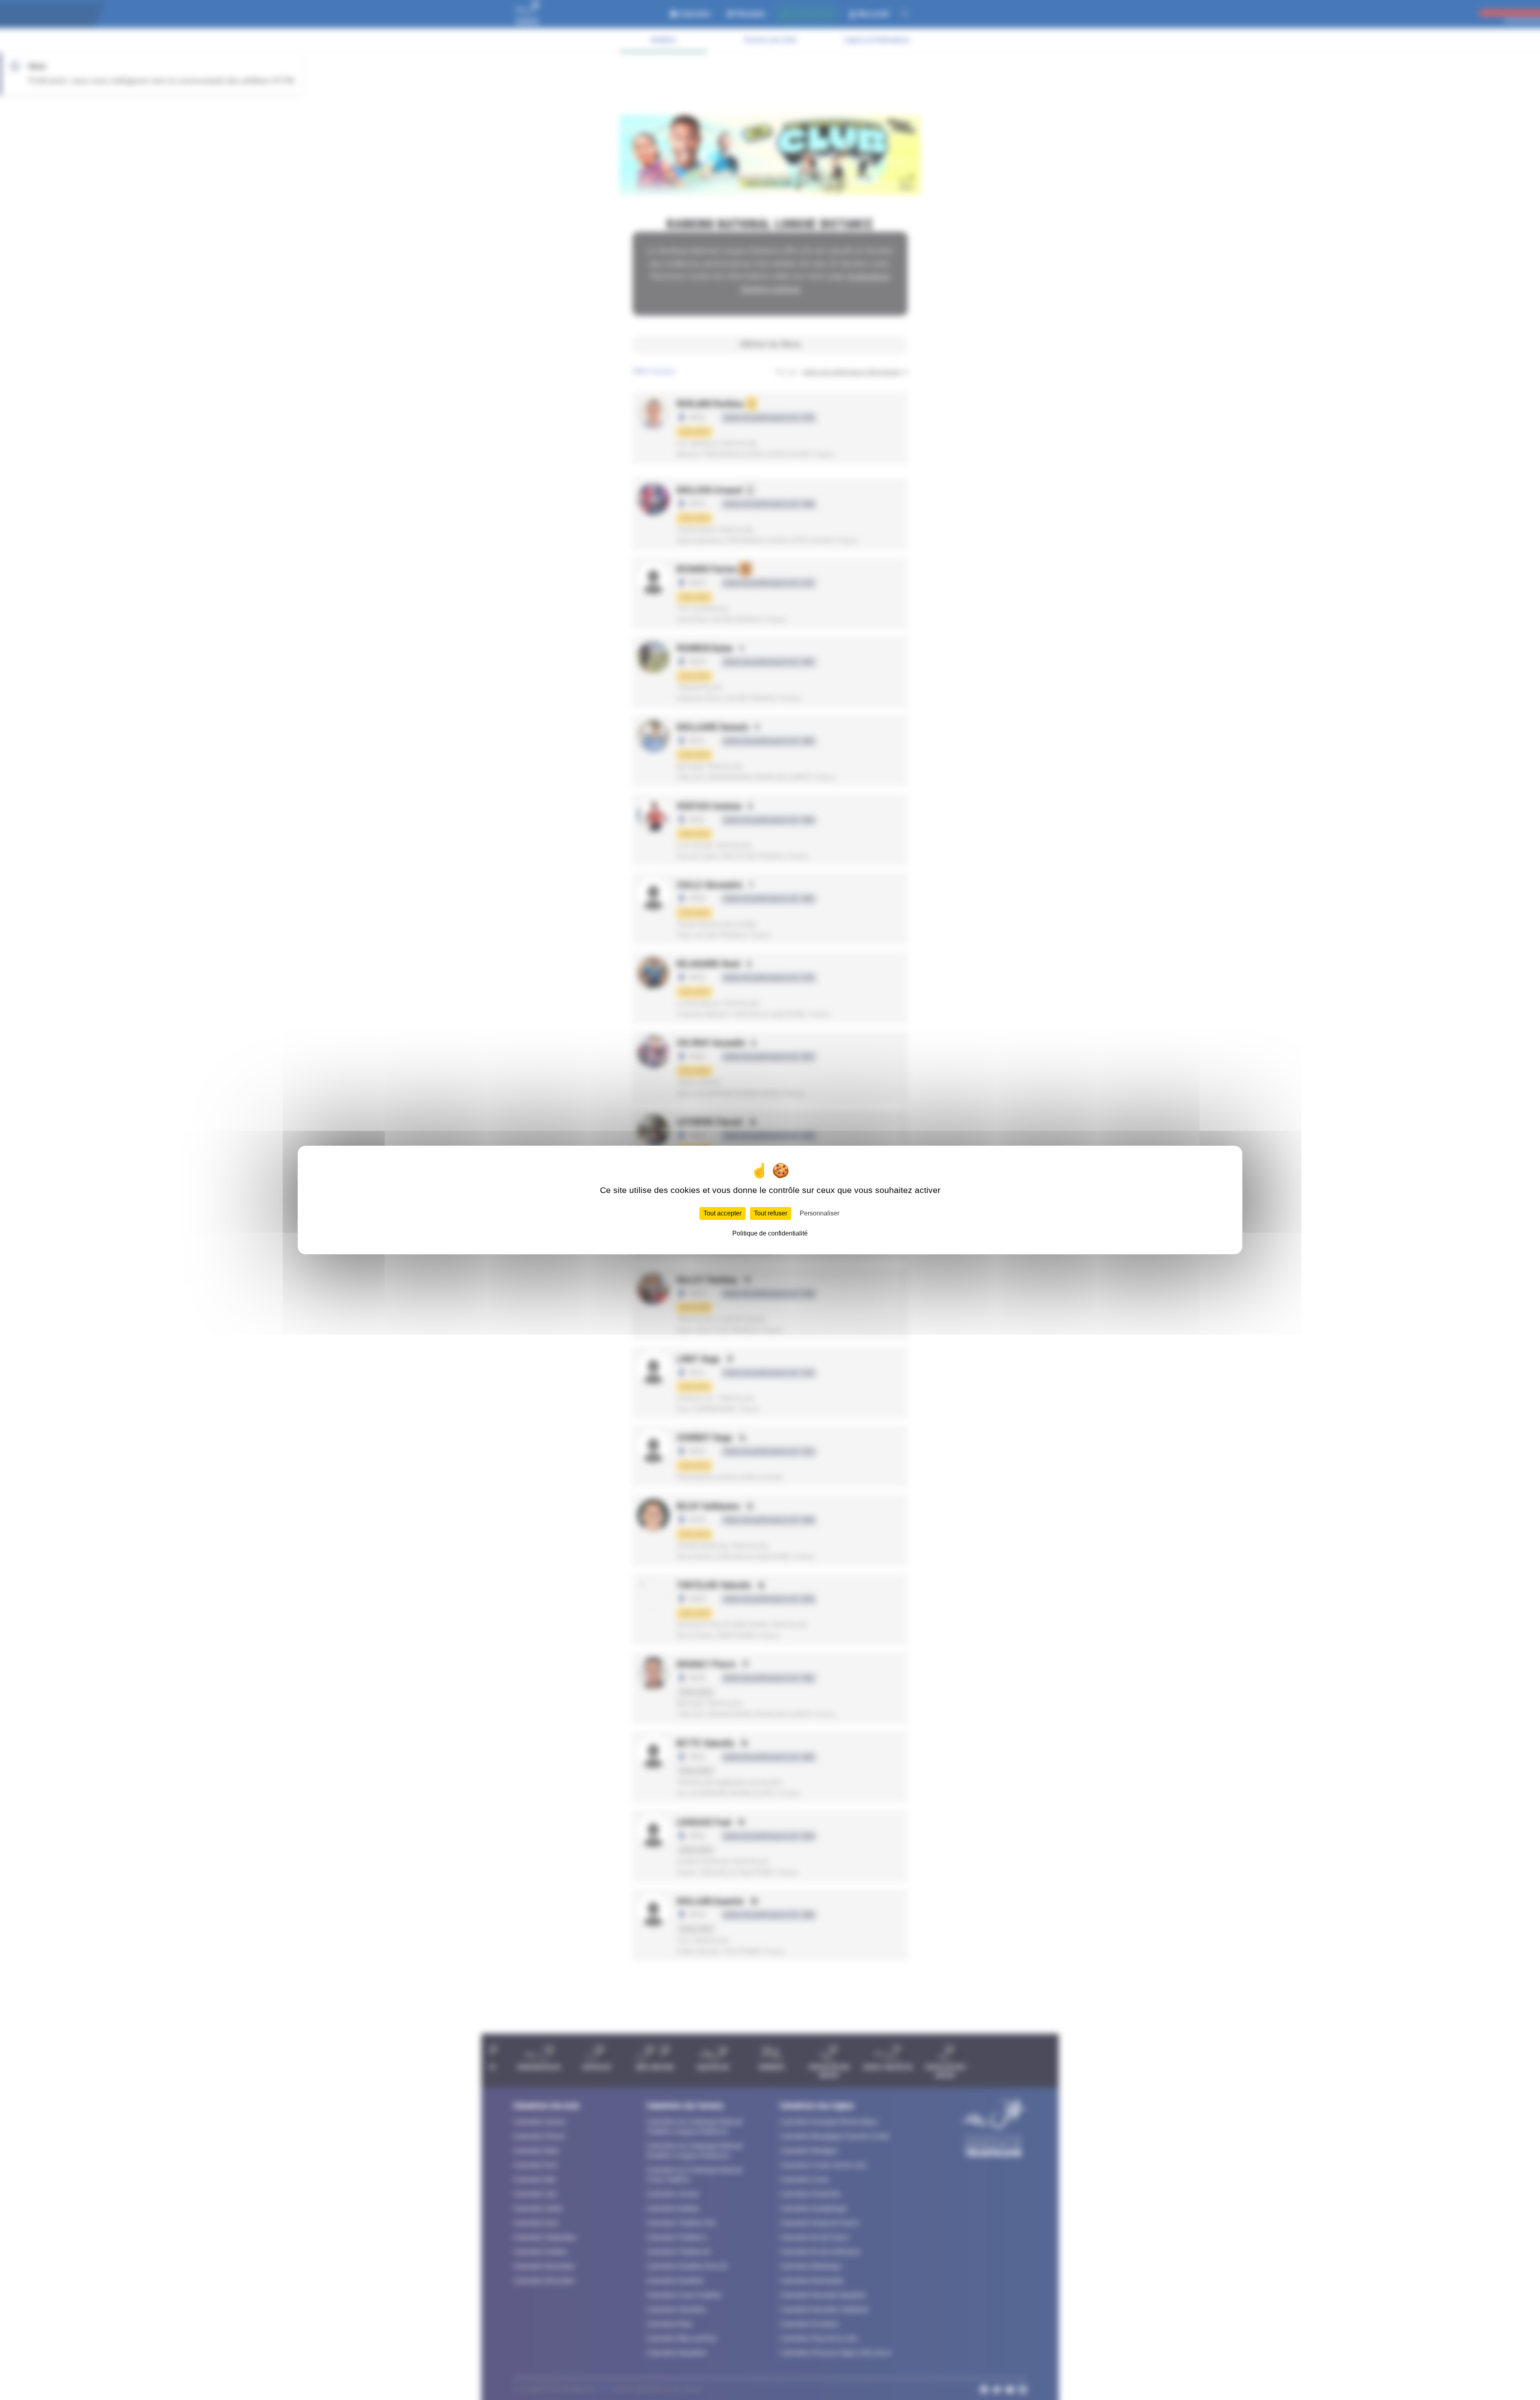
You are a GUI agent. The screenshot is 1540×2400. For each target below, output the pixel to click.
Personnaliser (820, 1213)
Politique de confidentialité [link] (770, 1233)
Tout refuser (771, 1213)
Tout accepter (722, 1213)
